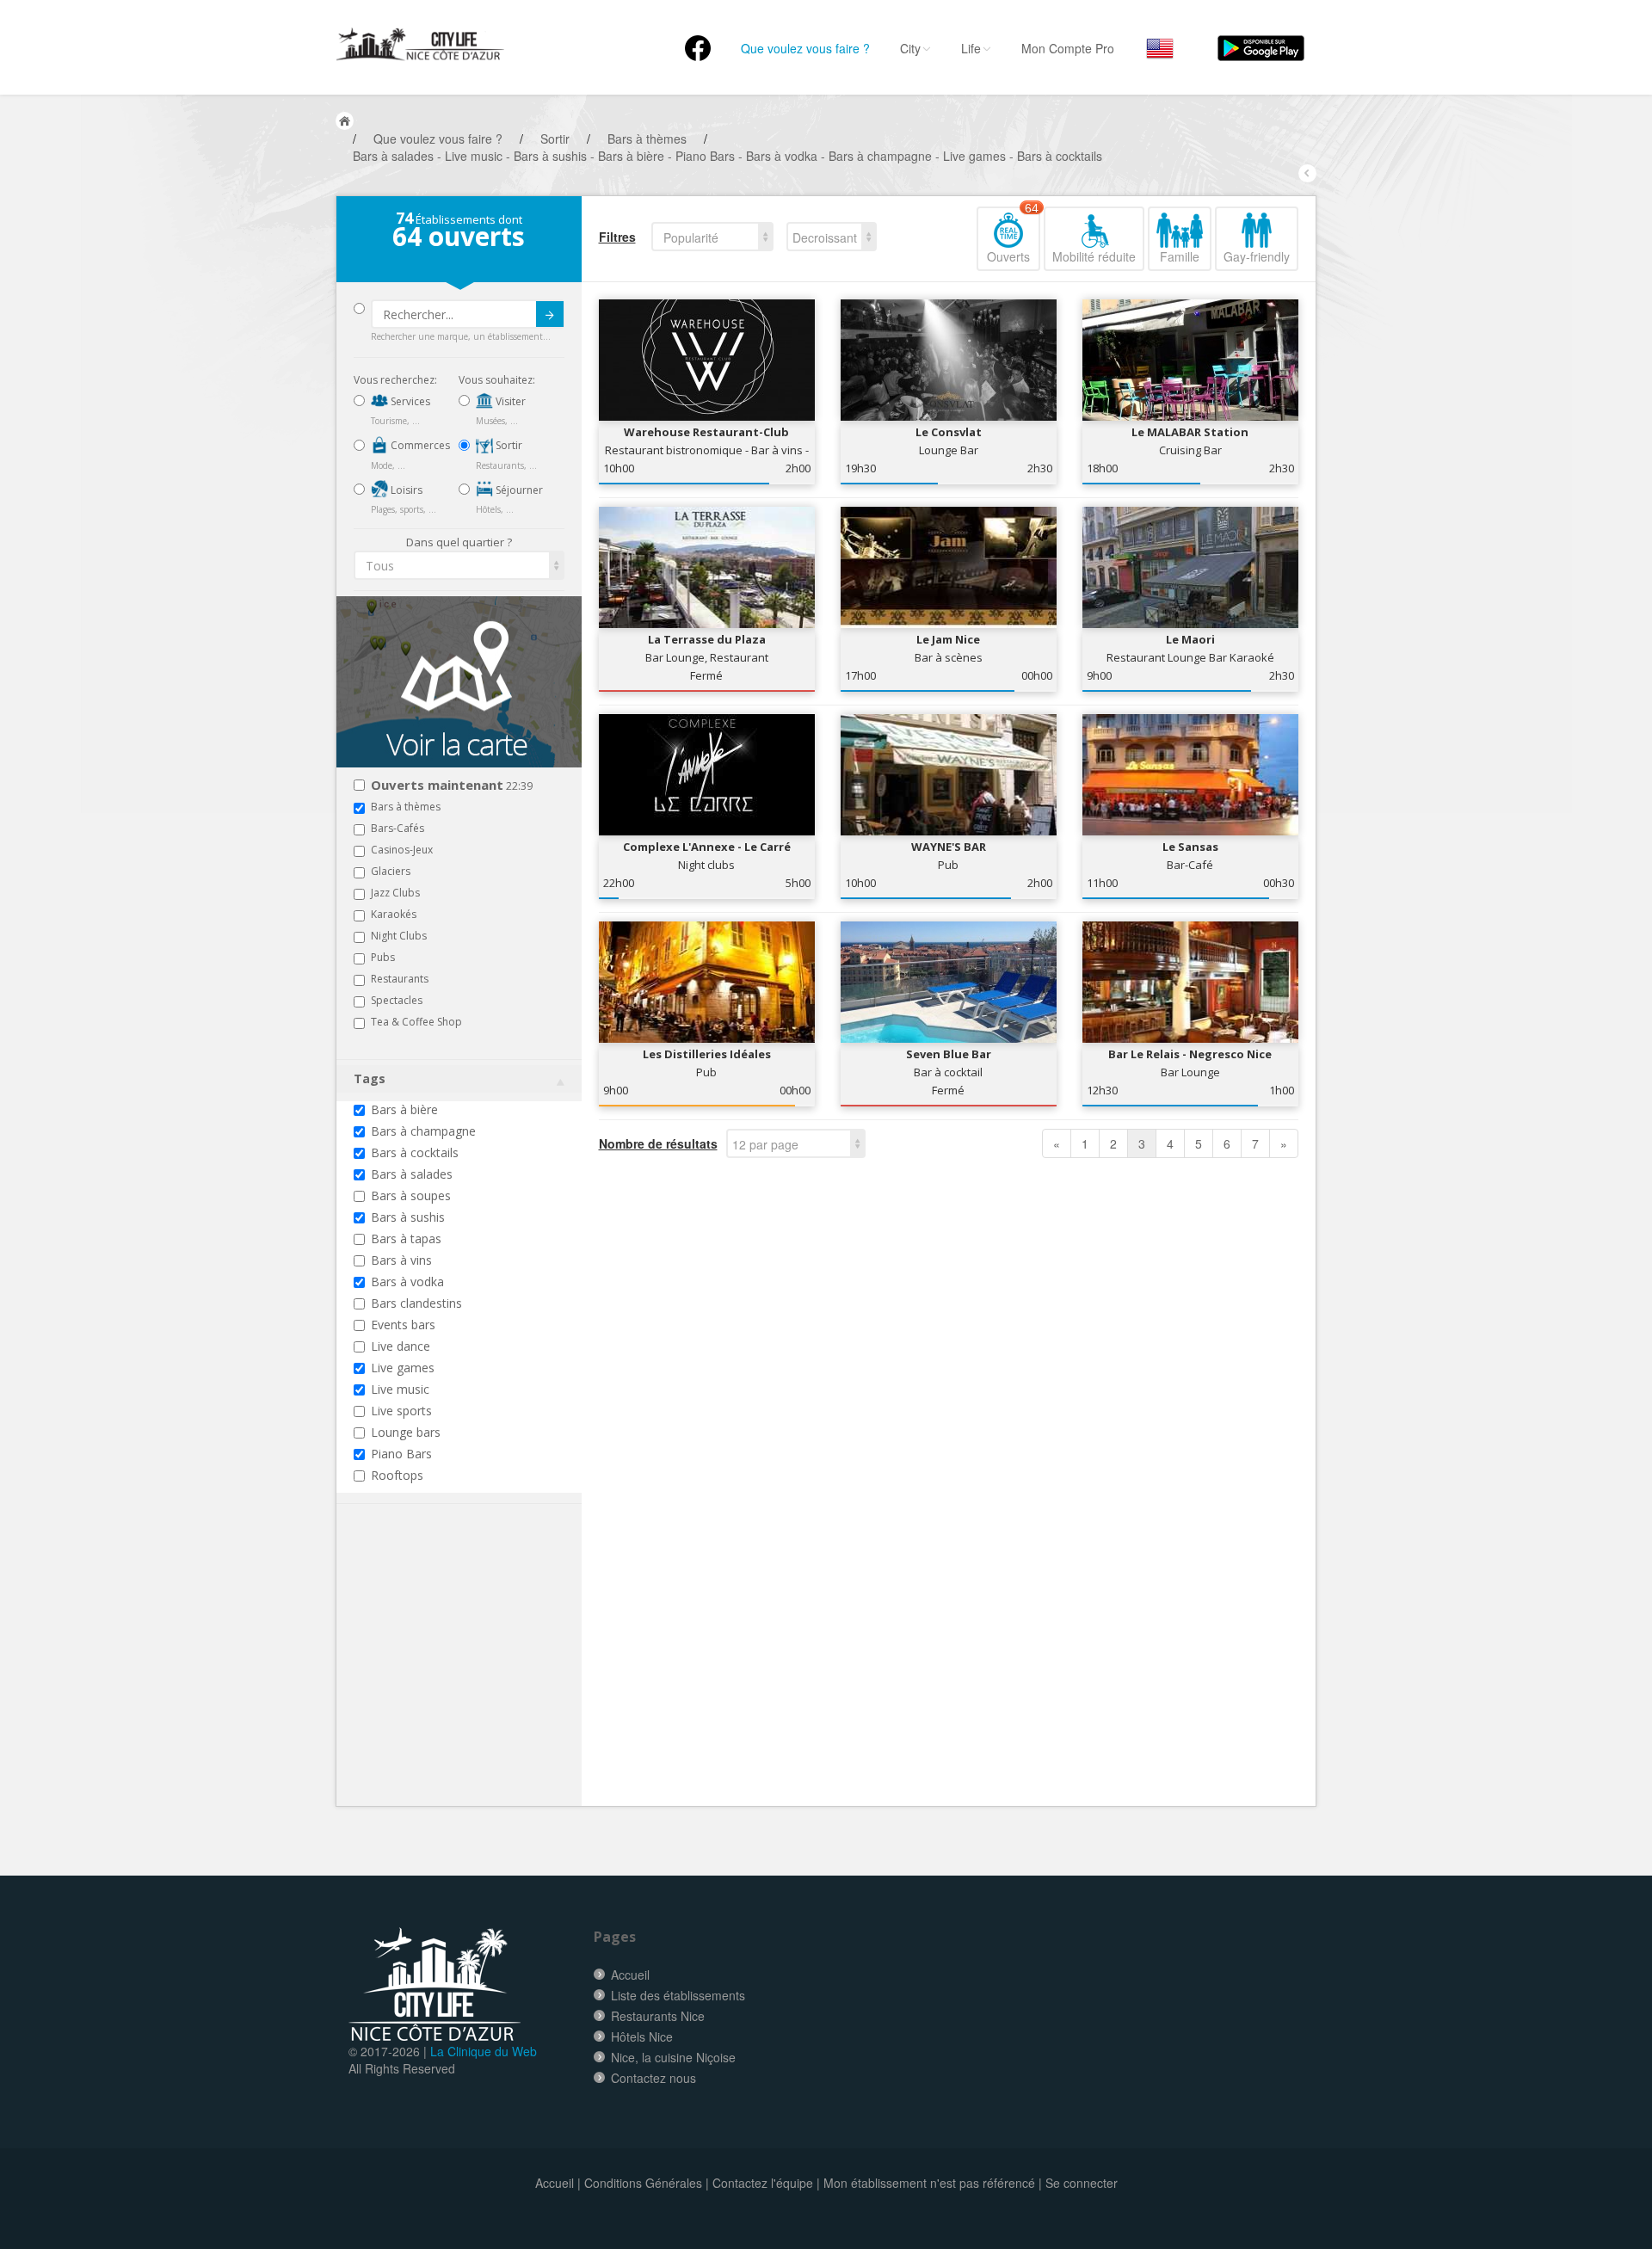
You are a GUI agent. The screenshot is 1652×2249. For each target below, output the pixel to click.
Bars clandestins (416, 1303)
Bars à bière (404, 1109)
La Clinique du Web (484, 2051)
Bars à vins (401, 1260)
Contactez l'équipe (763, 2183)
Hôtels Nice (642, 2036)
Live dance (401, 1346)
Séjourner (518, 490)
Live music (400, 1389)
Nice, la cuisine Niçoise (673, 2057)
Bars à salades (412, 1174)
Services (409, 401)
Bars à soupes (411, 1195)
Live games (403, 1368)
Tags (370, 1078)
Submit (550, 314)
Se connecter (1082, 2183)
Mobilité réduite (1094, 256)
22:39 (452, 786)
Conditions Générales (643, 2183)
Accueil (630, 1975)
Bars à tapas (406, 1238)
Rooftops (397, 1475)
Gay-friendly (1257, 256)
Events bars (403, 1325)
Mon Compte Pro (1068, 48)
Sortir (508, 445)
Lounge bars (406, 1432)
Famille (1180, 256)
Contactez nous (653, 2078)
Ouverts (1013, 236)
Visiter (509, 401)
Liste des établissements (678, 1995)
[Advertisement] (457, 1681)
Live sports (401, 1411)
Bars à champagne (423, 1131)
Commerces (419, 445)
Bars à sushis (408, 1217)
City (910, 48)
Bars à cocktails (415, 1152)
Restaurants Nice (658, 2016)
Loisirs (405, 490)
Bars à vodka (407, 1282)
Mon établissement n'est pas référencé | (933, 2183)
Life (971, 48)
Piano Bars (401, 1454)
